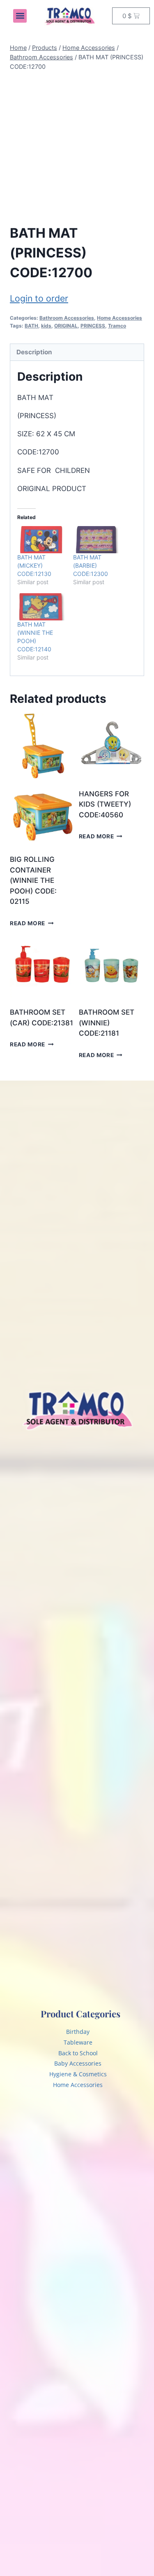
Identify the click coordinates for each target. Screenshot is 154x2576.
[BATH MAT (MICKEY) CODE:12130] (41, 540)
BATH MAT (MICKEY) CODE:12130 (34, 565)
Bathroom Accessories (67, 318)
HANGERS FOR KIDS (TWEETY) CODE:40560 (105, 804)
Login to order (39, 298)
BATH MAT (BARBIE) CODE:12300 (91, 565)
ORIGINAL (66, 326)
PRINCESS (93, 326)
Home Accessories (120, 318)
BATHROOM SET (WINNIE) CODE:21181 (107, 1023)
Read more (28, 923)
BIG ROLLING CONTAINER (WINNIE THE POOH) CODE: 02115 (33, 880)
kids (46, 326)
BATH (31, 326)
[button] (20, 16)
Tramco (117, 326)
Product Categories (80, 2014)
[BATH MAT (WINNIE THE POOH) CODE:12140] (41, 607)
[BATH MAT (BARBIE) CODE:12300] (97, 540)
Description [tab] (34, 352)
